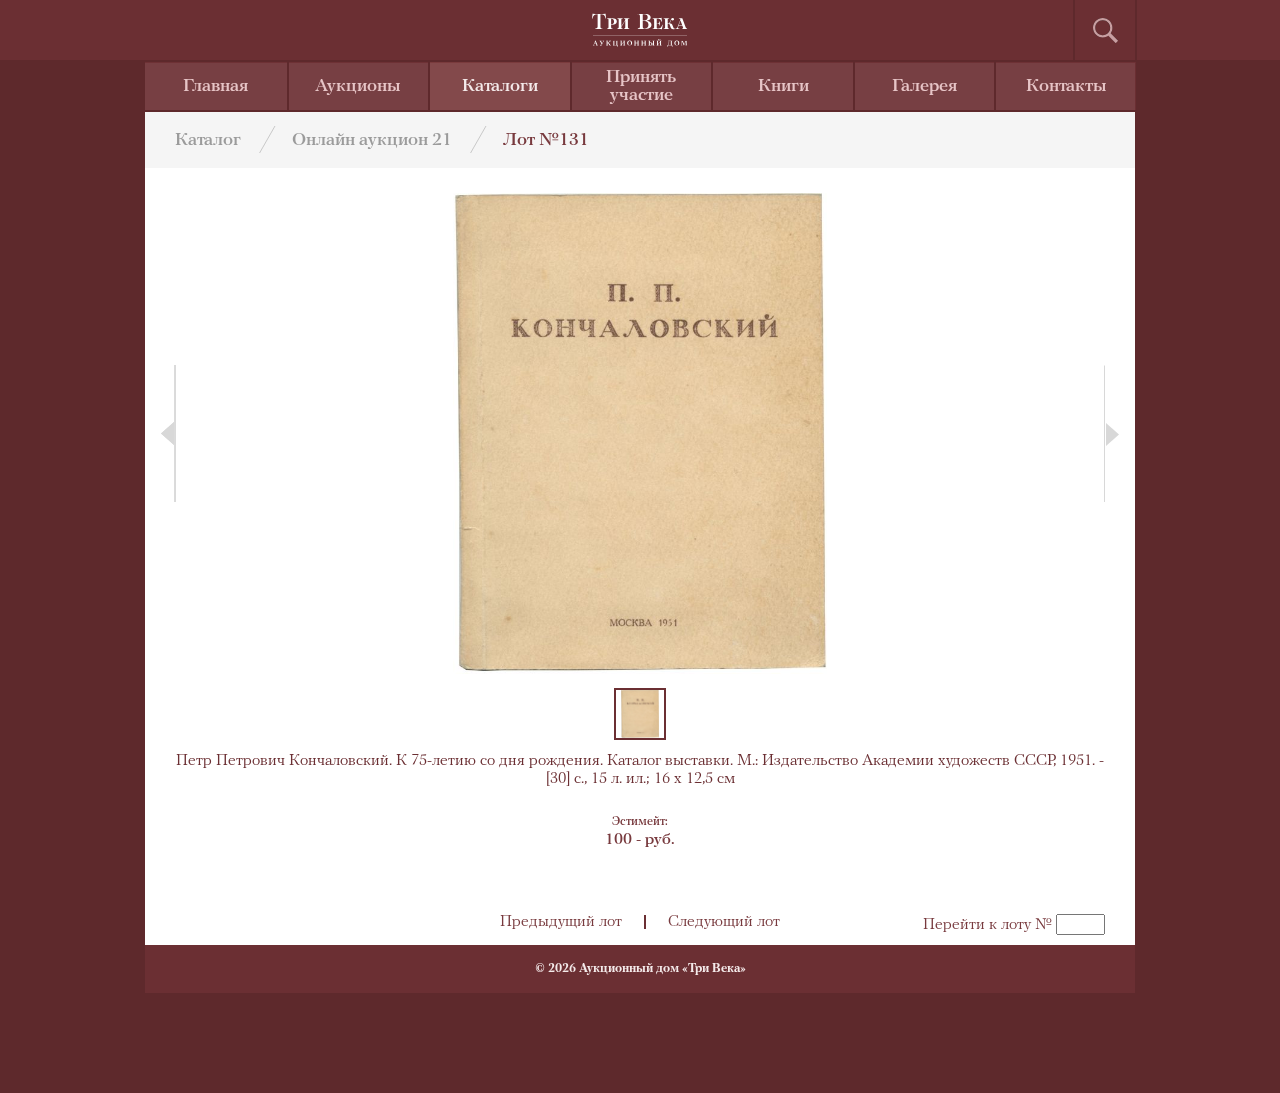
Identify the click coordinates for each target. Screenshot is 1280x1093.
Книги (783, 87)
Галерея (924, 87)
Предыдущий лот (561, 922)
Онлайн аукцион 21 (372, 141)
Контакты (1066, 87)
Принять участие (641, 87)
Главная (215, 87)
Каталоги (500, 87)
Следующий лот (724, 922)
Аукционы (358, 87)
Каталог (208, 141)
